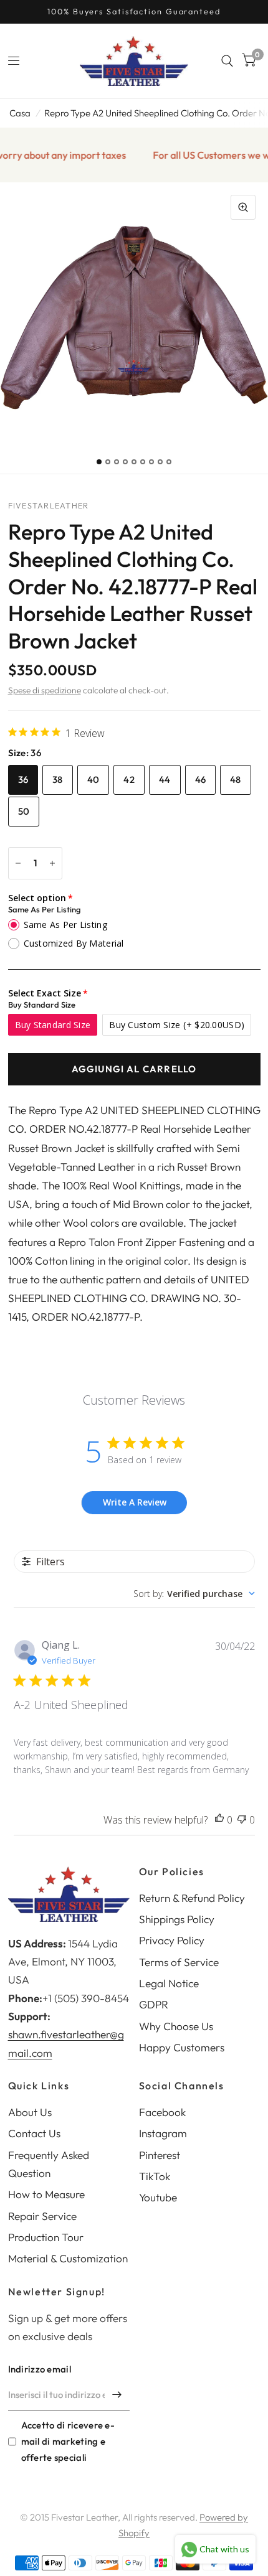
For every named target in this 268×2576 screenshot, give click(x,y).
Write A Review (135, 1502)
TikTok (155, 2176)
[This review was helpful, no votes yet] (219, 1820)
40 (93, 780)
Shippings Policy (177, 1919)
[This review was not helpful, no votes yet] (242, 1820)
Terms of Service (179, 1962)
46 (201, 780)
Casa (20, 113)
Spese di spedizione (45, 690)
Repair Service (42, 2216)
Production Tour (46, 2237)
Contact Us (34, 2133)
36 (23, 780)
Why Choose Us (176, 2026)
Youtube (158, 2197)
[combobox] (194, 1594)
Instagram (163, 2133)
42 (129, 780)
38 (58, 780)
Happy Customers (182, 2047)
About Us (30, 2112)
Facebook (162, 2112)
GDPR (154, 2004)
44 (165, 780)
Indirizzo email (40, 2369)
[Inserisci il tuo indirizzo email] (117, 2395)
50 (24, 811)
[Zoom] (243, 207)
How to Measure (46, 2194)
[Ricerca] (227, 61)
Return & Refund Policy (192, 1898)
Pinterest (160, 2155)
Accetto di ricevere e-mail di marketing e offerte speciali (68, 2441)
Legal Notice (169, 1983)
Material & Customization (68, 2258)
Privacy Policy (172, 1940)
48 (236, 780)
